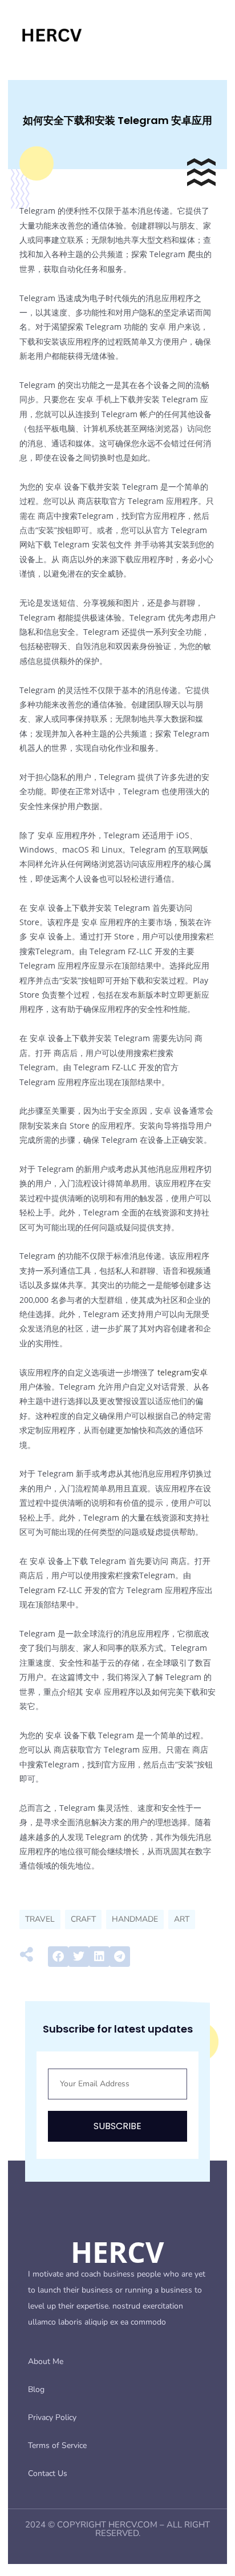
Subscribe (117, 2126)
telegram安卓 (183, 1372)
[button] (58, 1957)
